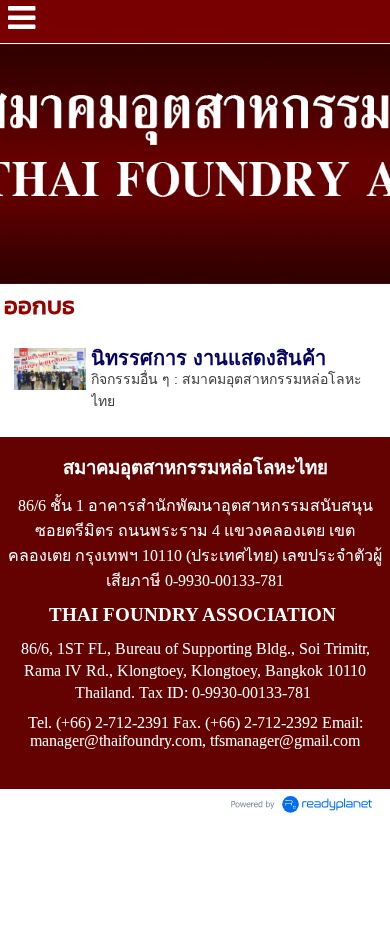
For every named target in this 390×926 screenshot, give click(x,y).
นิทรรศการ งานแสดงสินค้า (208, 358)
